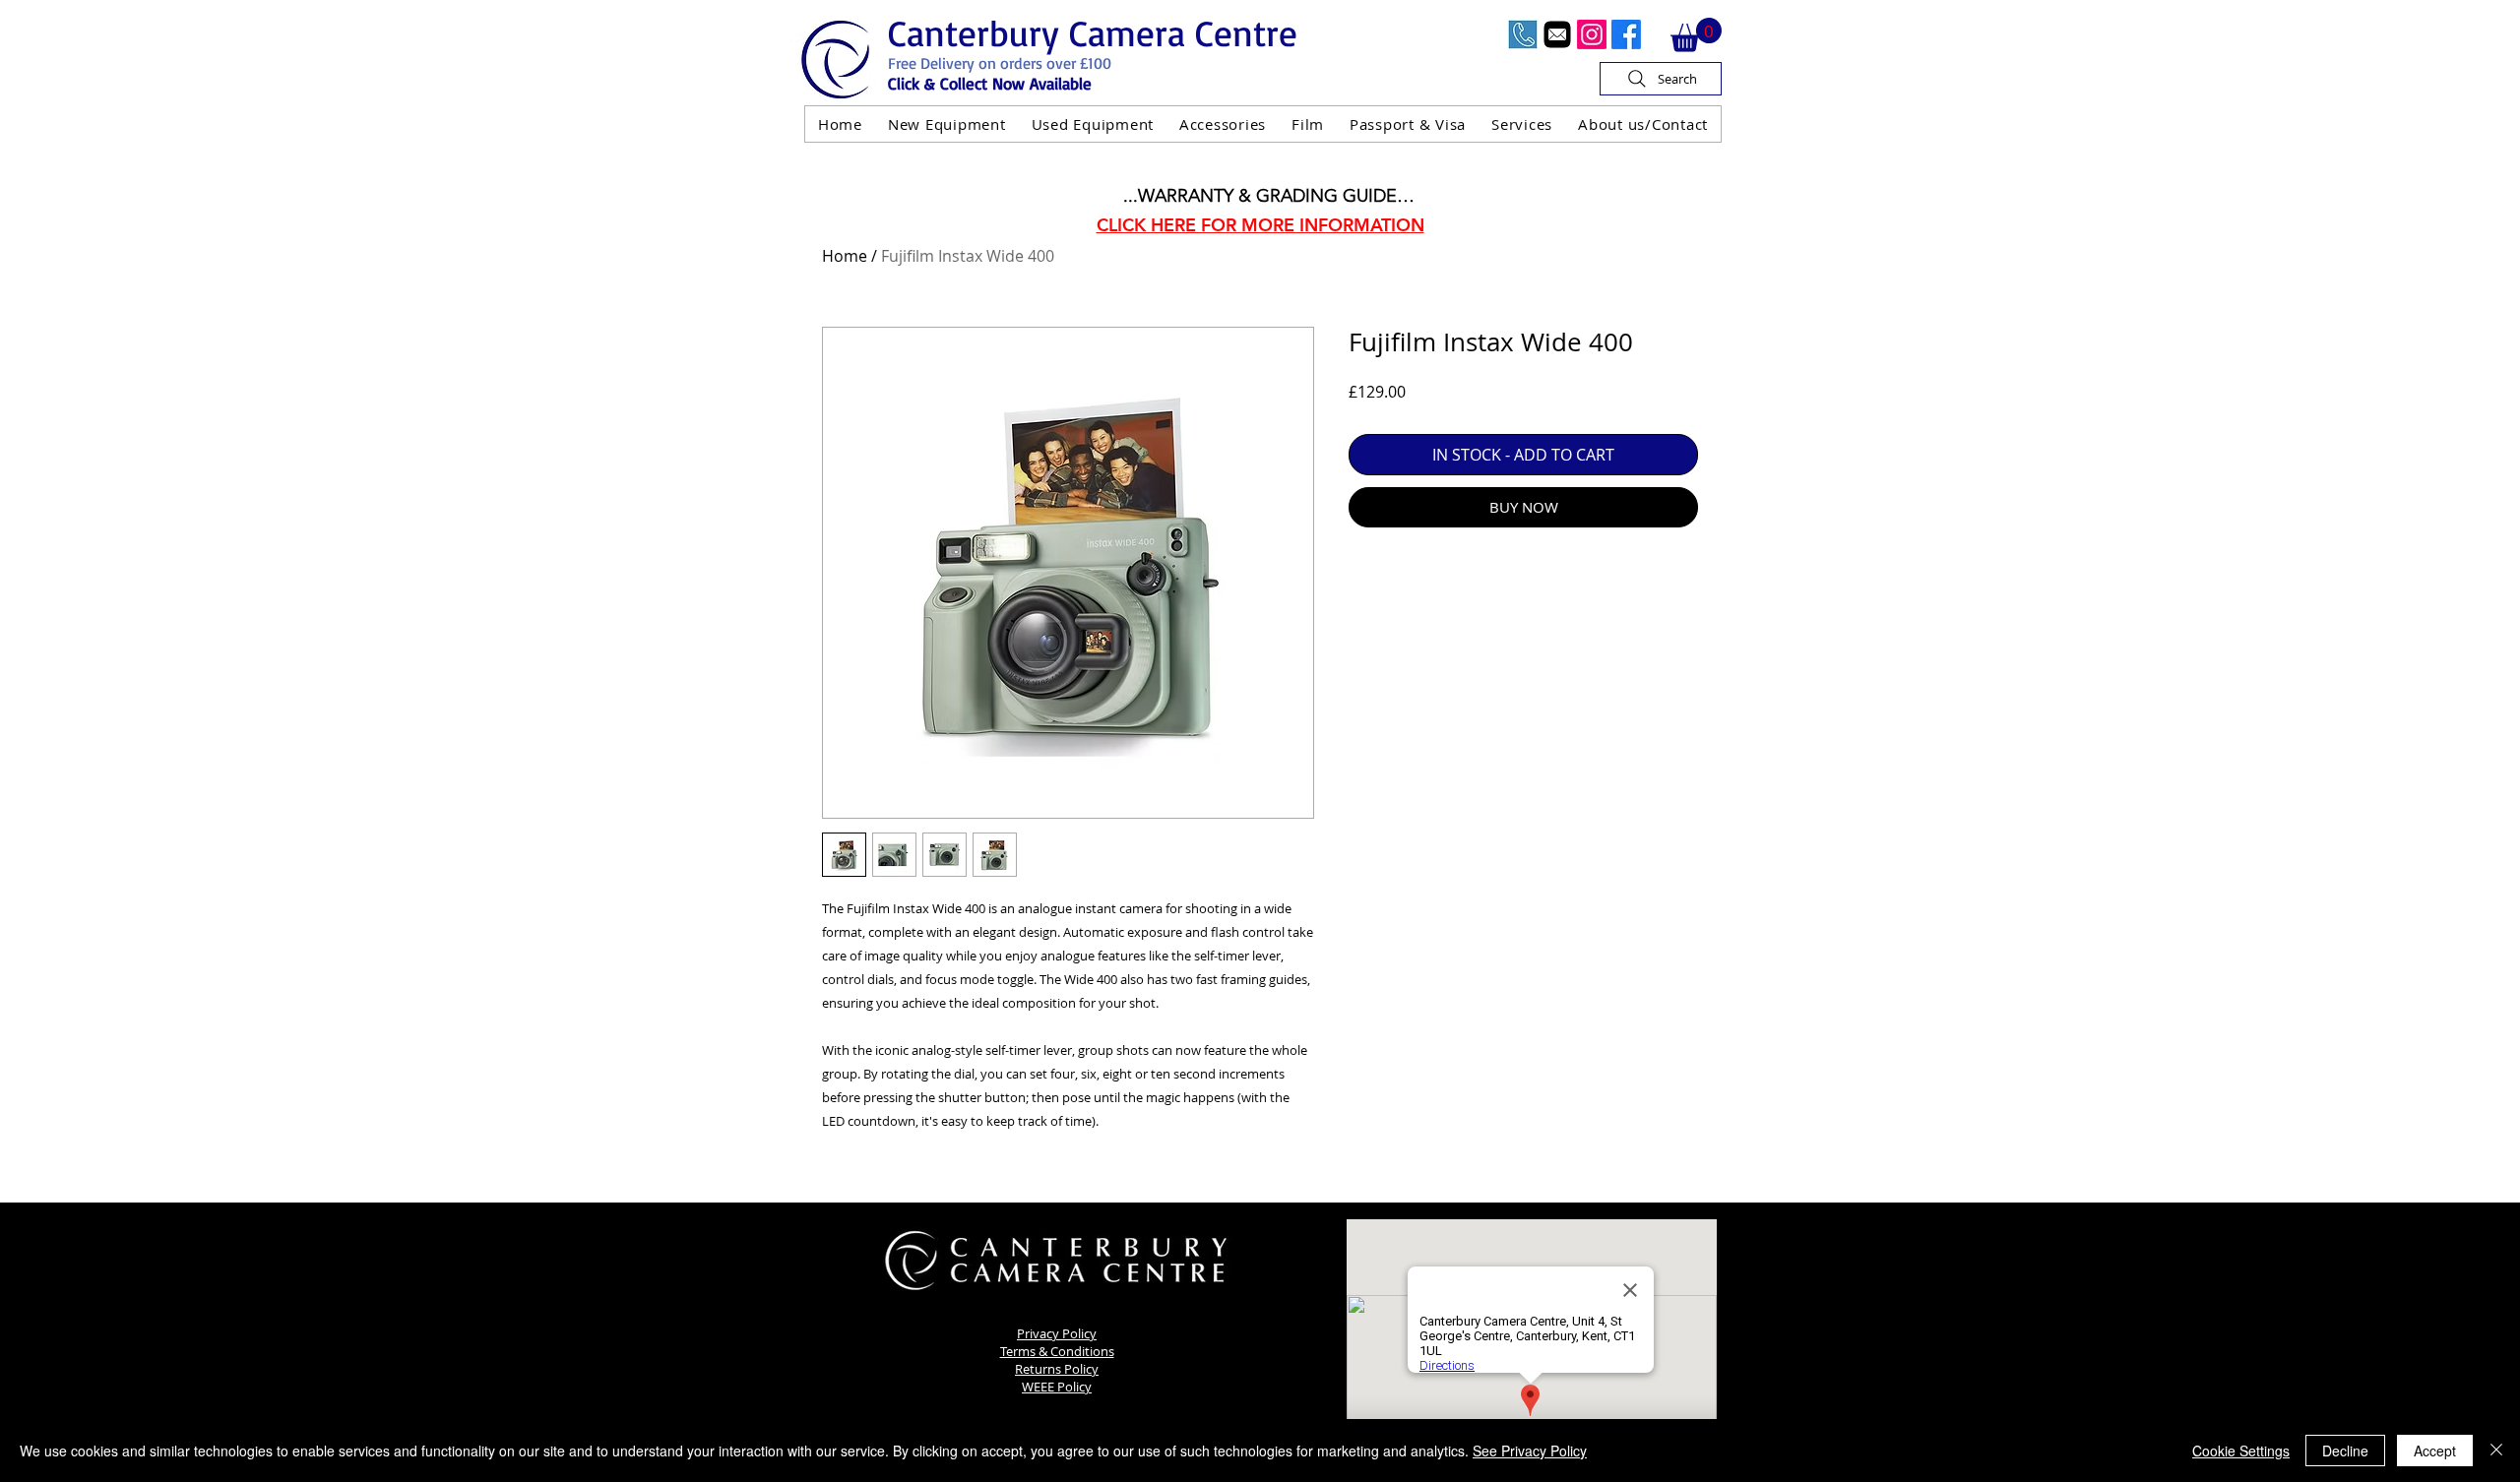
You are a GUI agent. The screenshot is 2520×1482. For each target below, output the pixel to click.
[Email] (1557, 34)
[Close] (2496, 1451)
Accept (2435, 1451)
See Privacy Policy (1530, 1451)
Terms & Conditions (1057, 1351)
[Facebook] (1626, 34)
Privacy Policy (1057, 1333)
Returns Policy (1057, 1369)
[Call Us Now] (1523, 34)
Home (845, 256)
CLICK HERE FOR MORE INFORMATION (1260, 225)
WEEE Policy (1057, 1387)
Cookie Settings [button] (2241, 1451)
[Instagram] (1592, 34)
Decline (2345, 1451)
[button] (1696, 35)
